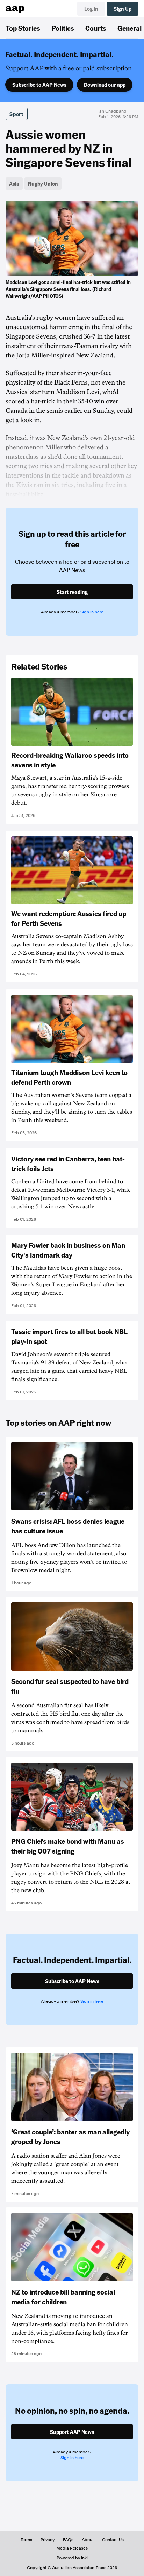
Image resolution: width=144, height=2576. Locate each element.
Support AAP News (72, 2432)
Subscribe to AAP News (39, 85)
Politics (63, 28)
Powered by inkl (72, 2558)
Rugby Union (43, 184)
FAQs (68, 2540)
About (88, 2540)
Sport (17, 114)
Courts (96, 28)
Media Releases (72, 2548)
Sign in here (92, 612)
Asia (14, 184)
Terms (26, 2540)
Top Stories (23, 28)
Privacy (48, 2540)
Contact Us (113, 2540)
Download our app (105, 85)
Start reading (72, 592)
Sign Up (123, 9)
